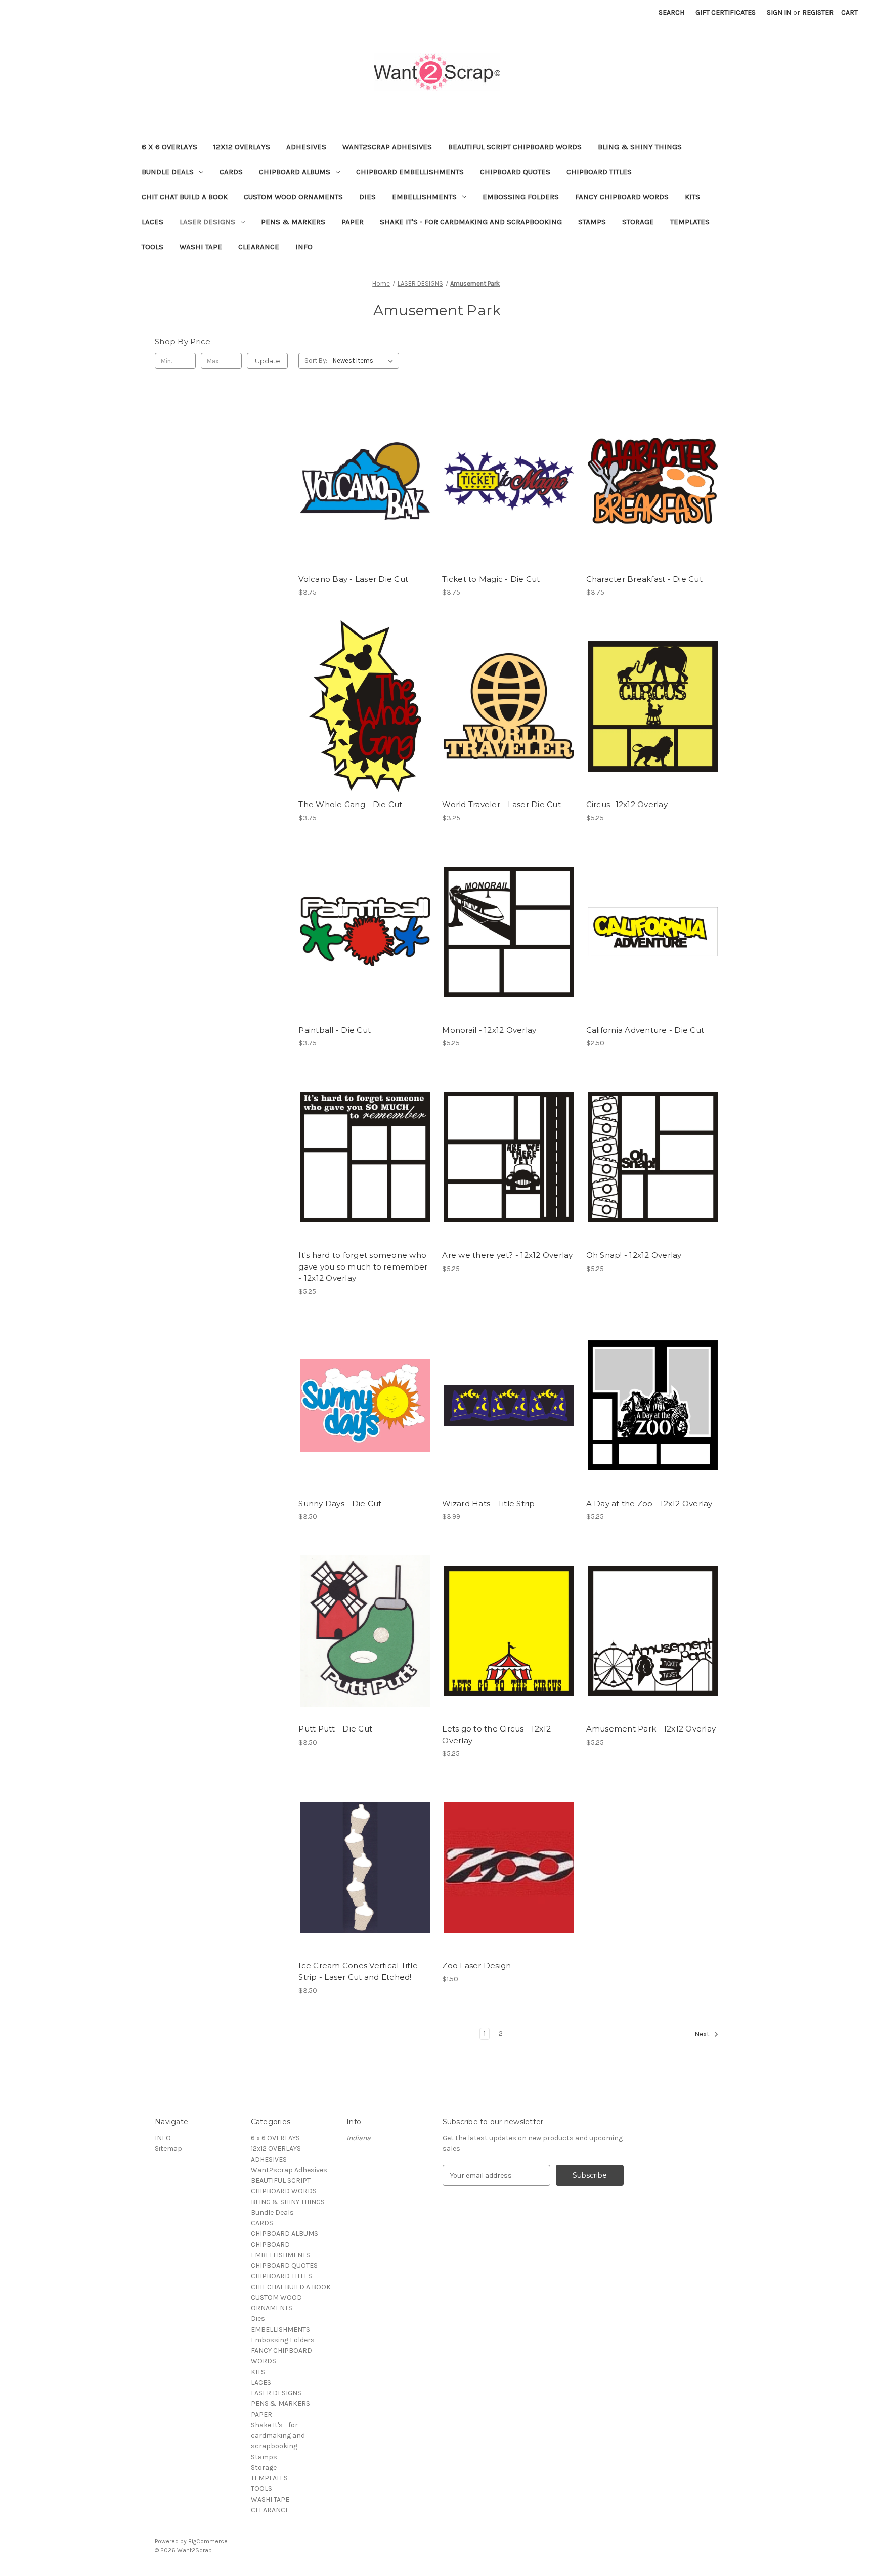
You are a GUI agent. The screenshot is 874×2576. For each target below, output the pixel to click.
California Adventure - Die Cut (645, 1030)
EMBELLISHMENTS (424, 197)
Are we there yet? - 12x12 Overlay (507, 1255)
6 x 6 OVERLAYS (169, 147)
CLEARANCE (259, 247)
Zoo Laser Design (476, 1966)
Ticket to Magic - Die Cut (491, 579)
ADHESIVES (306, 147)
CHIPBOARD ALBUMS (295, 172)
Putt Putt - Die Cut (335, 1729)
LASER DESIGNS (207, 222)
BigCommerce (208, 2541)
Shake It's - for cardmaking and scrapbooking (471, 222)
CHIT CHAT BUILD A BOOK (185, 197)
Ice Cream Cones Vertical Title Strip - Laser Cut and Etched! (358, 1971)
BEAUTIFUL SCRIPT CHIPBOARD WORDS (515, 147)
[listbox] (365, 361)
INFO (304, 247)
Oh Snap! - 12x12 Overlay (634, 1255)
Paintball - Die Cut (335, 1030)
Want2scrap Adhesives (387, 147)
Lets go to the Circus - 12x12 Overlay (496, 1735)
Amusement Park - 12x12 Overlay (651, 1729)
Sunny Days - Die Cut (340, 1504)
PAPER (353, 222)
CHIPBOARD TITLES (599, 172)
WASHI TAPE (201, 247)
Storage (638, 222)
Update (268, 361)
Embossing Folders (521, 197)
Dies (367, 197)
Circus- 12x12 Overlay (627, 804)
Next (703, 2034)
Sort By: (316, 361)
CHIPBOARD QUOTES (515, 172)
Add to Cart (365, 499)
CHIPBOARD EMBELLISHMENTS (410, 172)
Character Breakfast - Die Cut (644, 579)
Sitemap (168, 2149)
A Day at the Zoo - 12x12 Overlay (649, 1504)
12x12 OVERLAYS (242, 147)
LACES (152, 222)
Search (671, 12)
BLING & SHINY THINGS (640, 147)
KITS (692, 197)
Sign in (779, 12)
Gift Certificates (726, 12)
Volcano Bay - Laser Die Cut (353, 579)
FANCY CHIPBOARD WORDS (622, 197)
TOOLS (152, 247)
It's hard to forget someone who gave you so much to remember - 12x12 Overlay (363, 1266)
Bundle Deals (168, 172)
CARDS (231, 172)
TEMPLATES (690, 222)
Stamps (592, 222)
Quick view (363, 463)
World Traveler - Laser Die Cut (501, 804)
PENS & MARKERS (293, 222)
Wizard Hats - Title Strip (488, 1504)
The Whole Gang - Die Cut (350, 804)
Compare (362, 481)
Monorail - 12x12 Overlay (489, 1030)
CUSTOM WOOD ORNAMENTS (293, 197)
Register (818, 12)
